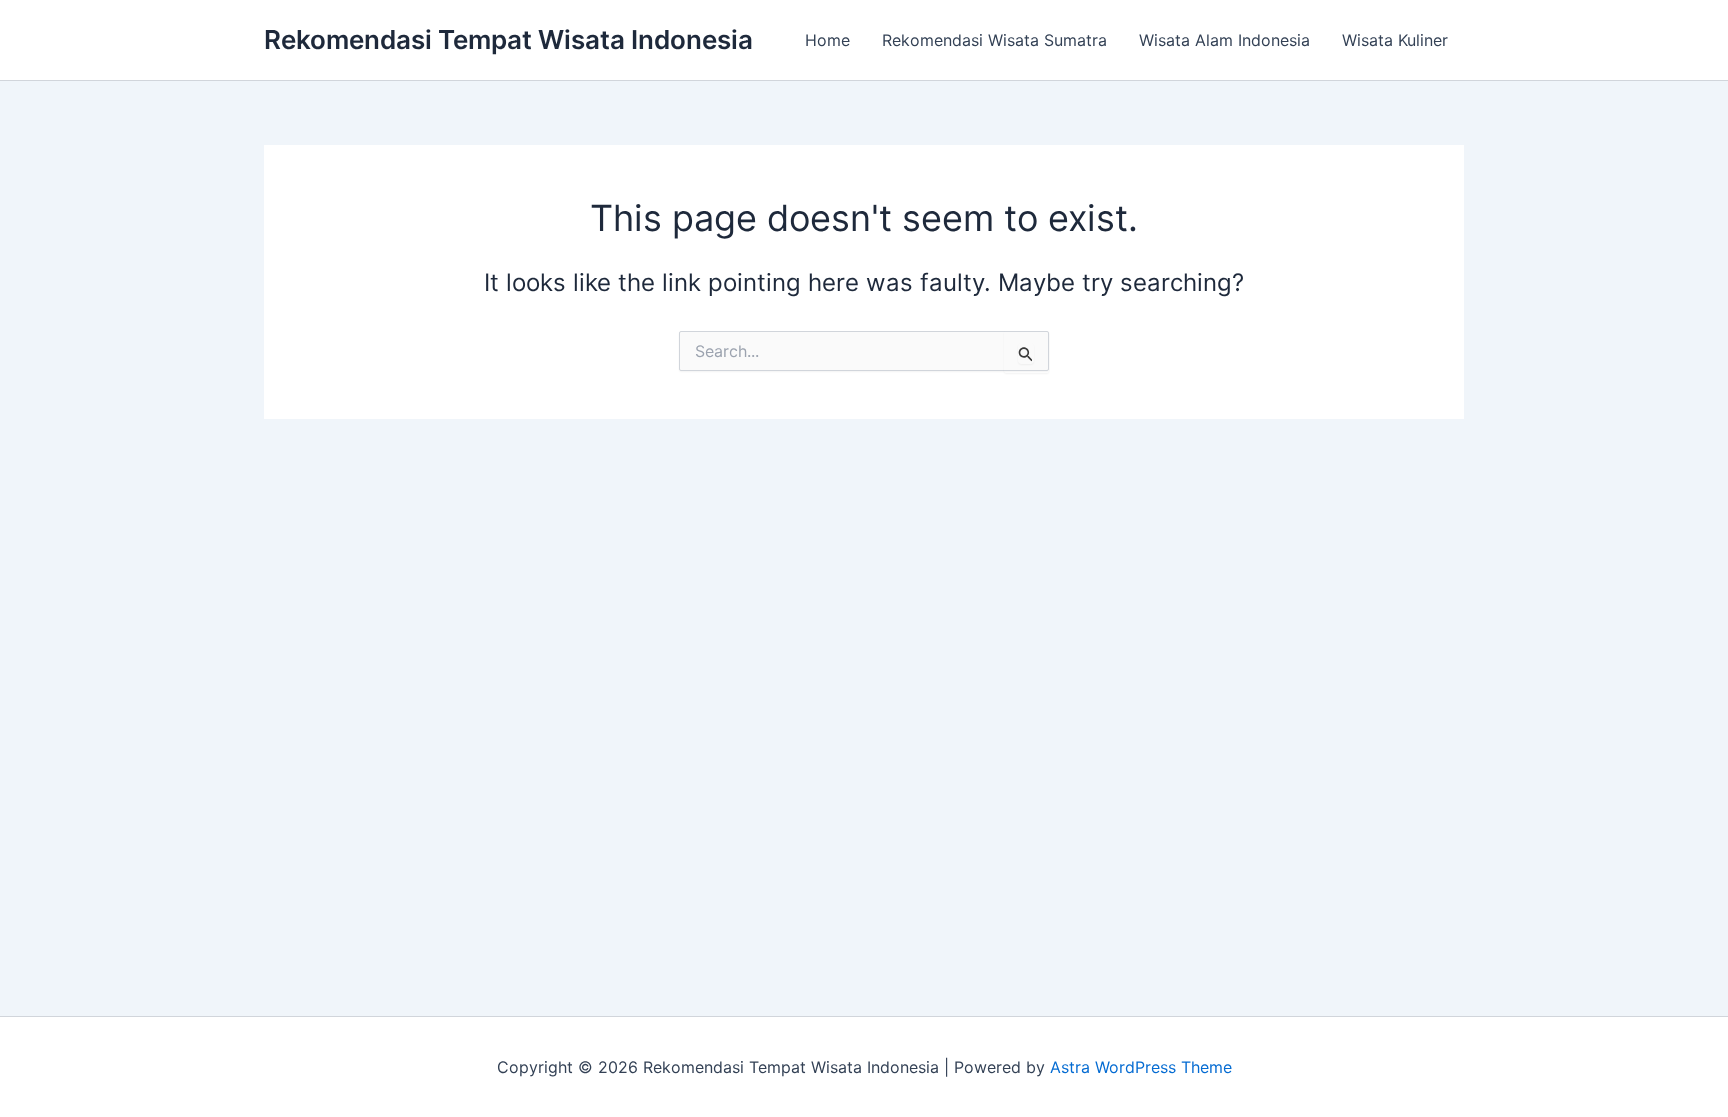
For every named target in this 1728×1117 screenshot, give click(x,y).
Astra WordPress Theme (1141, 1067)
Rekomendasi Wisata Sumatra (994, 40)
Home (827, 40)
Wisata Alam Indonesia (1224, 40)
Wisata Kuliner (1395, 40)
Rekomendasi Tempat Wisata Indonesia (508, 39)
